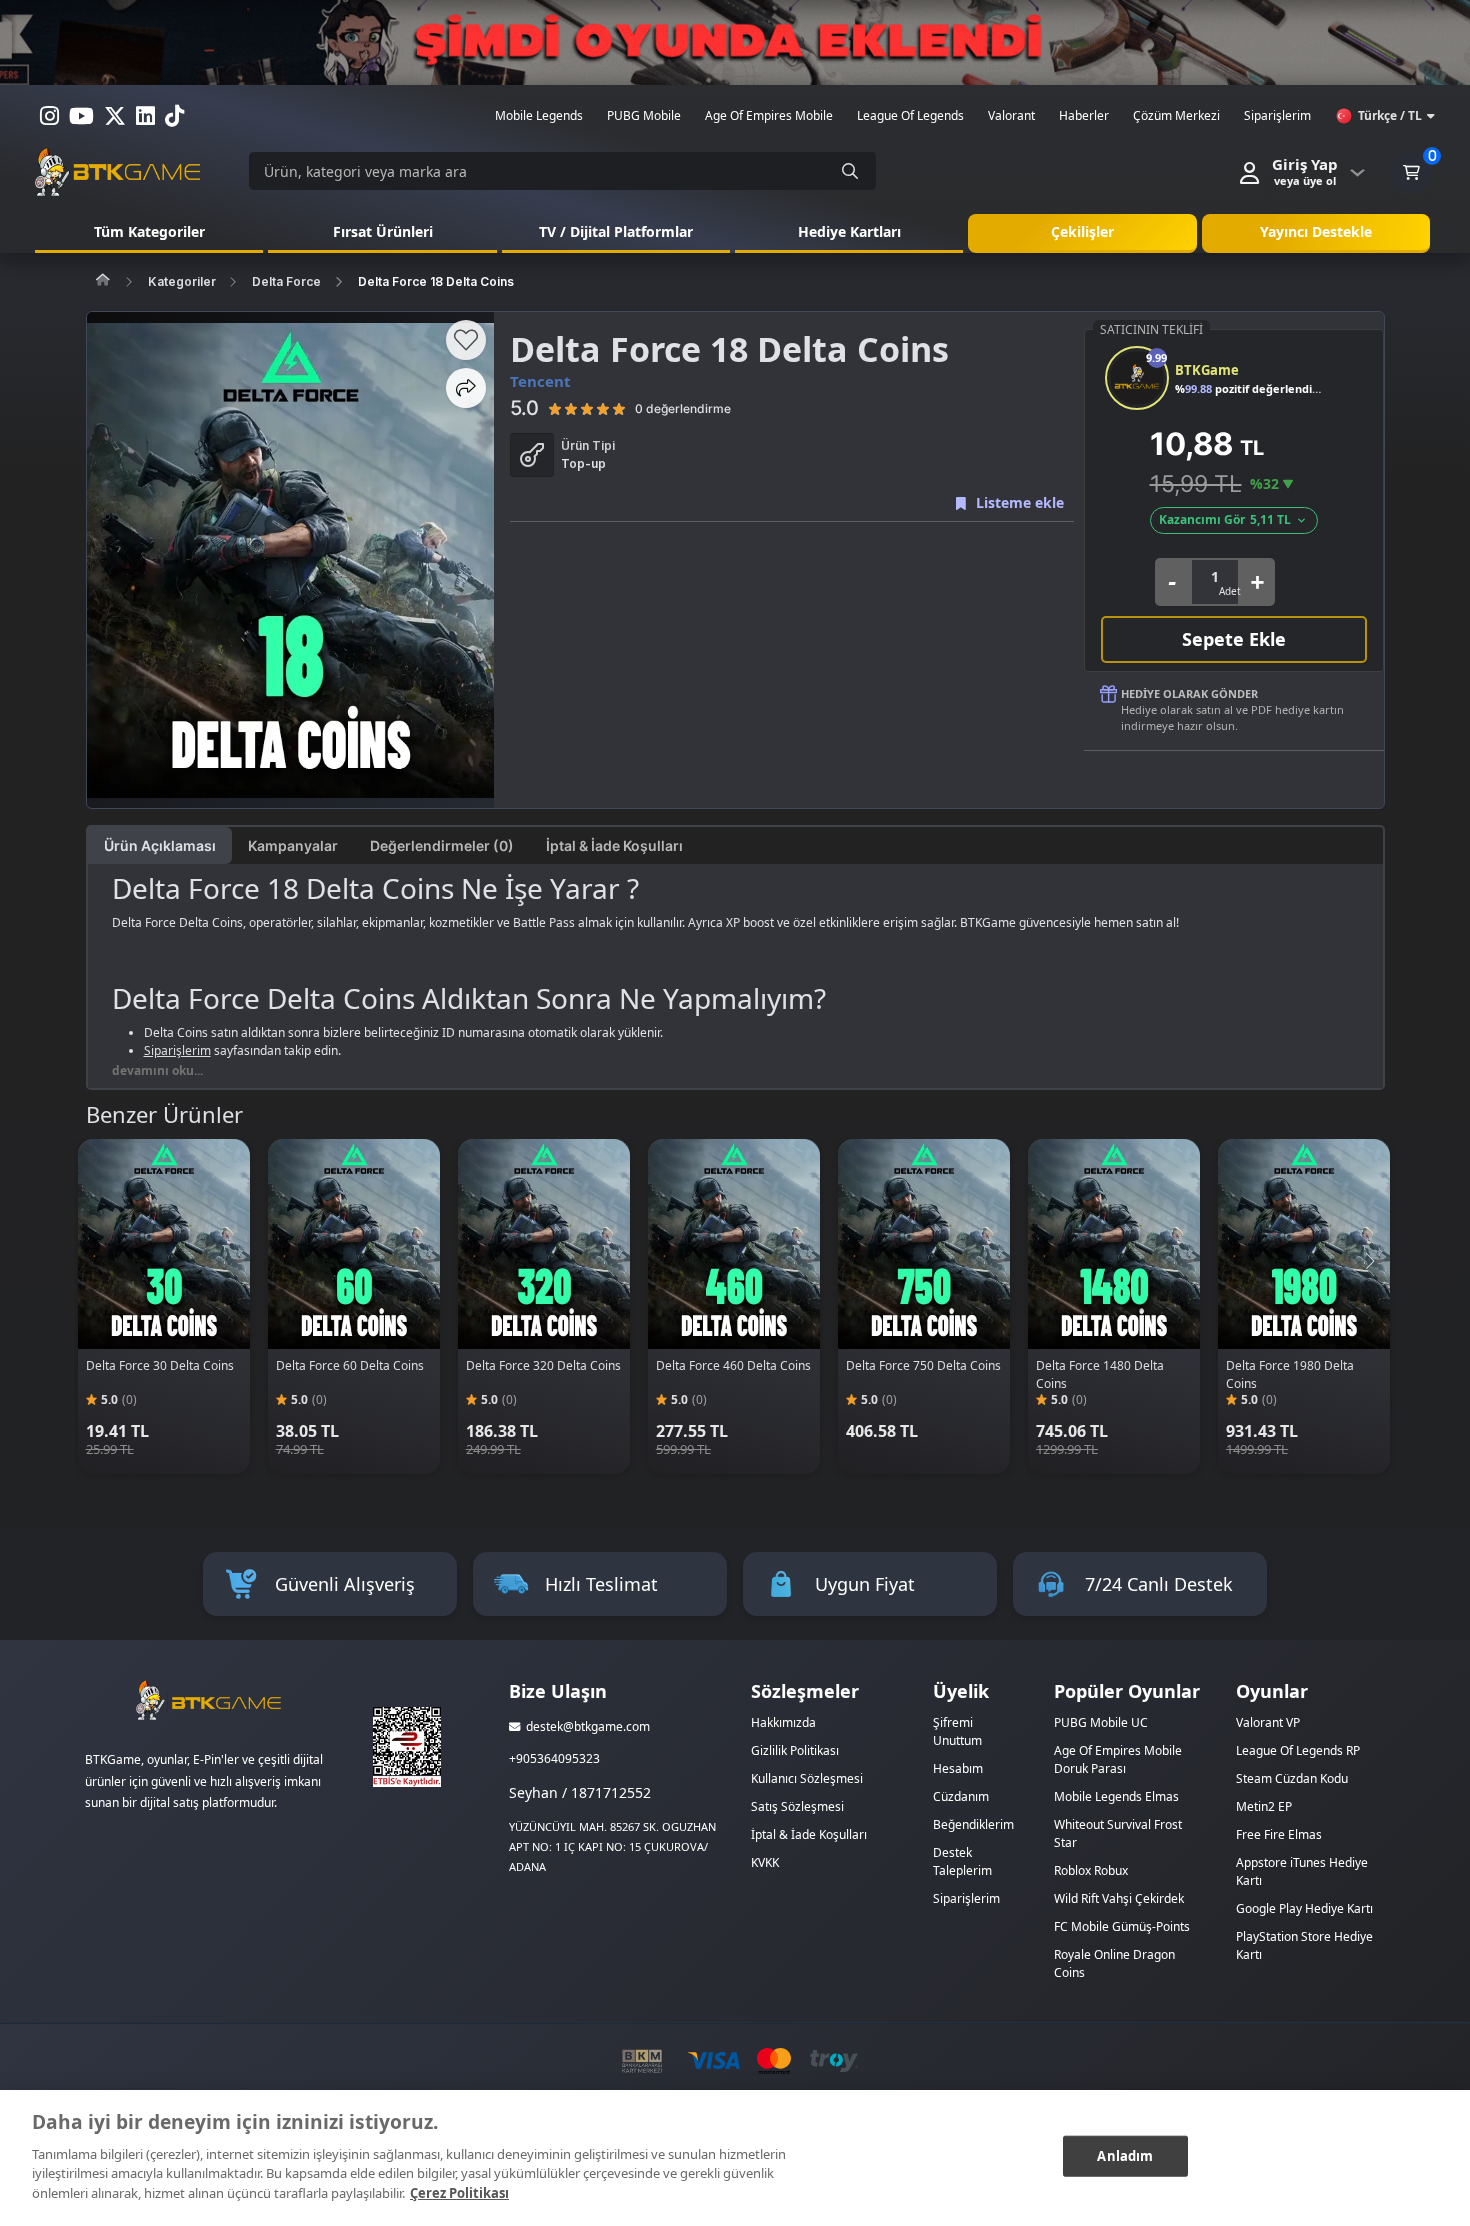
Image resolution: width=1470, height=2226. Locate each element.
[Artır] (1257, 582)
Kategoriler (182, 281)
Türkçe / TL (1390, 115)
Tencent (540, 381)
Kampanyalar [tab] (293, 845)
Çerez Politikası (459, 2192)
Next (1369, 1261)
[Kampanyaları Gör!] (735, 42)
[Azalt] (1172, 582)
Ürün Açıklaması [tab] (160, 845)
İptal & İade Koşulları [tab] (614, 845)
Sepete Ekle (1234, 639)
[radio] (555, 408)
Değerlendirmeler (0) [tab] (442, 845)
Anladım (1125, 2155)
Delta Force (286, 281)
